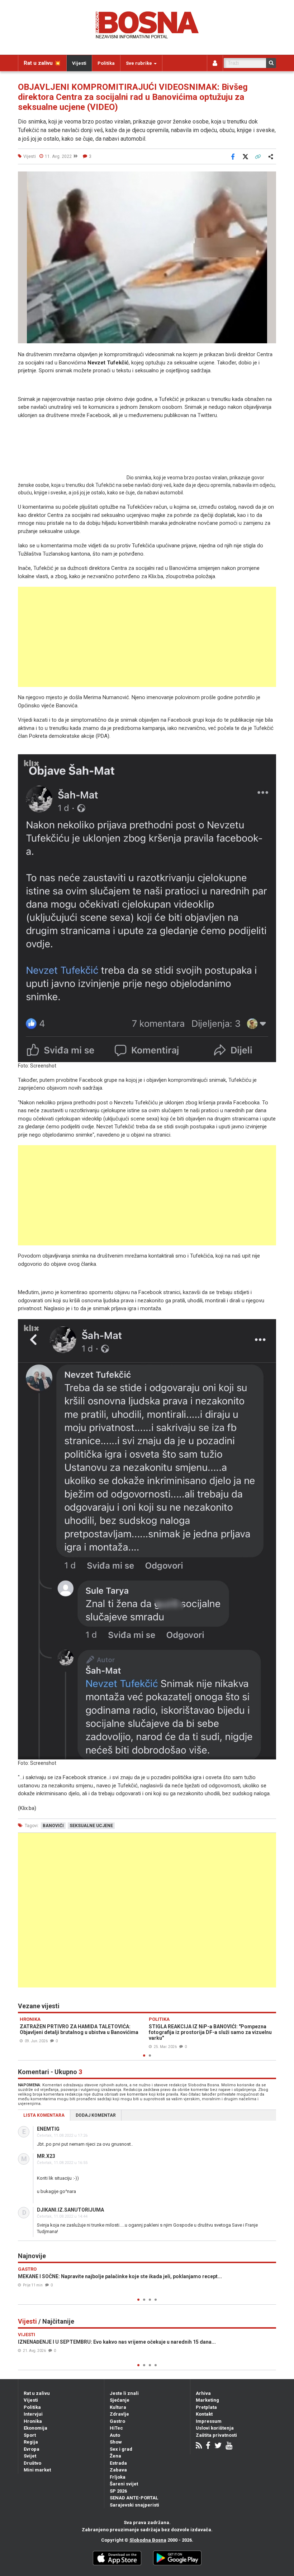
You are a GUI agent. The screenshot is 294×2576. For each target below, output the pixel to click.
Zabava (118, 2470)
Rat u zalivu (37, 2393)
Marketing (207, 2400)
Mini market (37, 2470)
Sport (30, 2435)
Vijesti (79, 63)
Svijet (30, 2456)
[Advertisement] (147, 637)
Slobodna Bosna (148, 2540)
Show (116, 2442)
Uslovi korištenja (215, 2428)
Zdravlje (119, 2414)
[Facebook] (208, 2446)
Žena (115, 2456)
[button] (270, 178)
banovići (53, 1826)
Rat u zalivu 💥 (42, 63)
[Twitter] (218, 2446)
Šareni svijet (124, 2484)
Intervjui (33, 2414)
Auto (115, 2435)
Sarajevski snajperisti (134, 2505)
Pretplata (206, 2407)
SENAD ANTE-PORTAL (134, 2498)
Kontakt (204, 2414)
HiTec (116, 2428)
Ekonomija (35, 2428)
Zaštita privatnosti (216, 2435)
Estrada (118, 2463)
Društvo (32, 2463)
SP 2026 (118, 2491)
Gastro (117, 2421)
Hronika (33, 2421)
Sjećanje (120, 2400)
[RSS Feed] (199, 2446)
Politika (106, 63)
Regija (31, 2442)
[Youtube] (229, 2446)
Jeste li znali (124, 2393)
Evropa (32, 2449)
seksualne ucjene (91, 1826)
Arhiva (203, 2393)
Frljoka (118, 2477)
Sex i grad (121, 2449)
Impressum (209, 2421)
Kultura (118, 2407)
